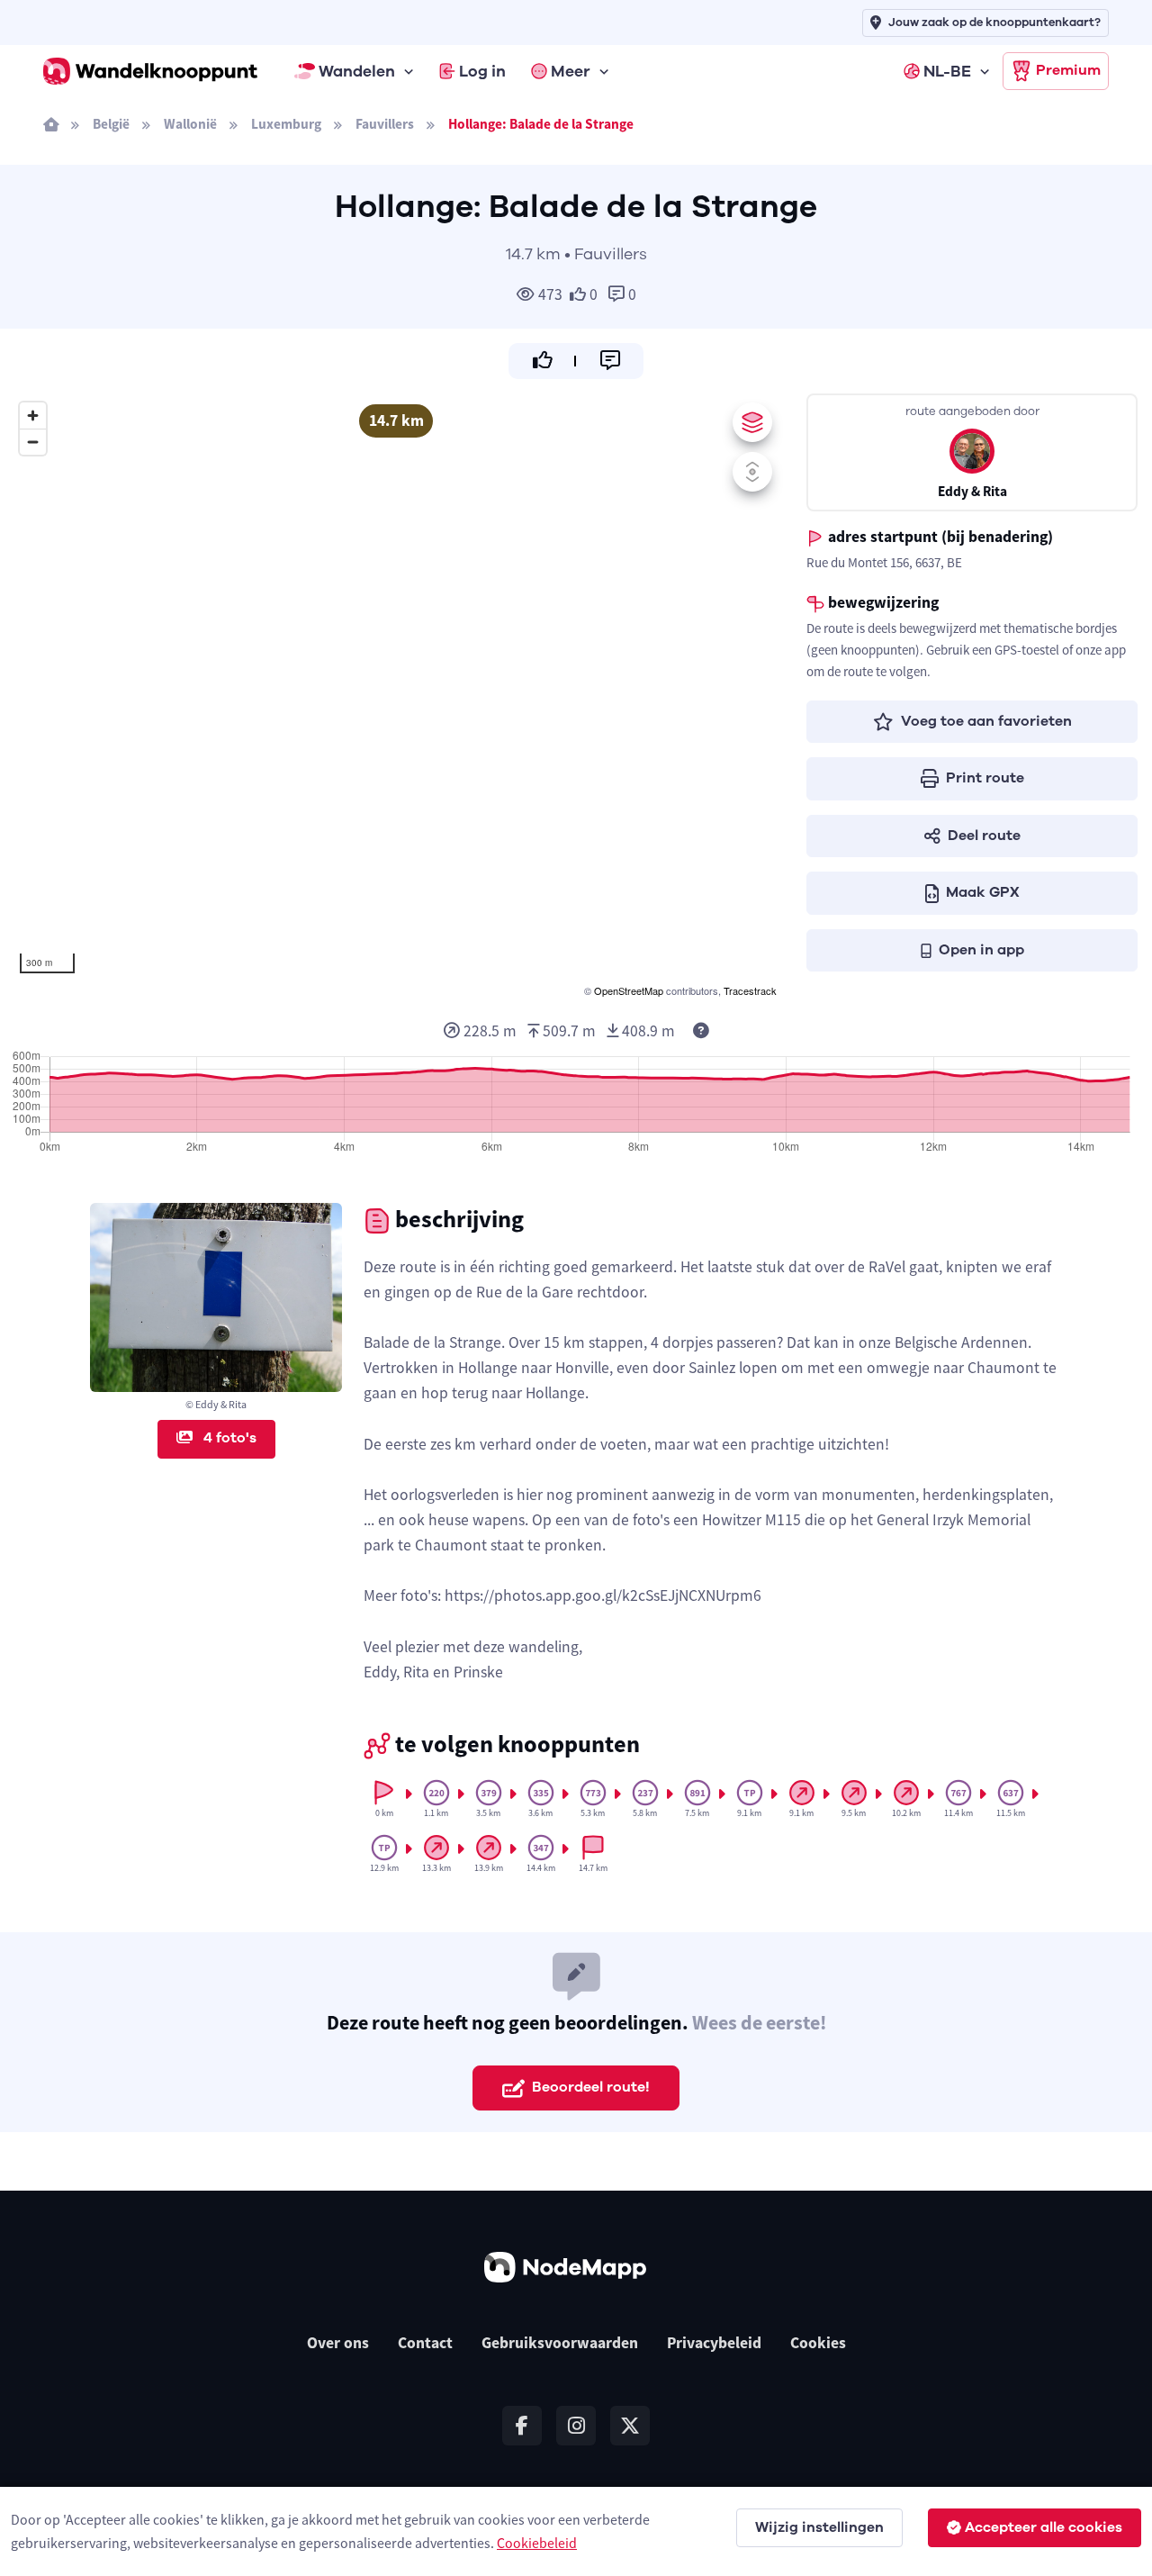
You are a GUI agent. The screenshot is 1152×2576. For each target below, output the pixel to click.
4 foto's (228, 1438)
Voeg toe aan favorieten (986, 721)
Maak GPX (983, 892)
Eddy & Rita (972, 491)
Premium (1068, 70)
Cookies (818, 2343)
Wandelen (357, 71)
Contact (425, 2343)
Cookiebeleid (537, 2543)
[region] (396, 697)
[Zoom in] (33, 416)
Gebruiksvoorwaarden (560, 2343)
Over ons (338, 2343)
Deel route (984, 836)
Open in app (981, 950)
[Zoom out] (33, 442)
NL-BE (947, 71)
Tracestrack (750, 990)
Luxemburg (286, 124)
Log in (482, 71)
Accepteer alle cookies (1044, 2527)
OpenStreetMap (629, 990)
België (111, 124)
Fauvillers (385, 124)
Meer (571, 71)
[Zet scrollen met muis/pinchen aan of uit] (752, 472)
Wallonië (190, 124)
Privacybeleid (714, 2343)
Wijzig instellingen (819, 2527)
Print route (985, 778)
